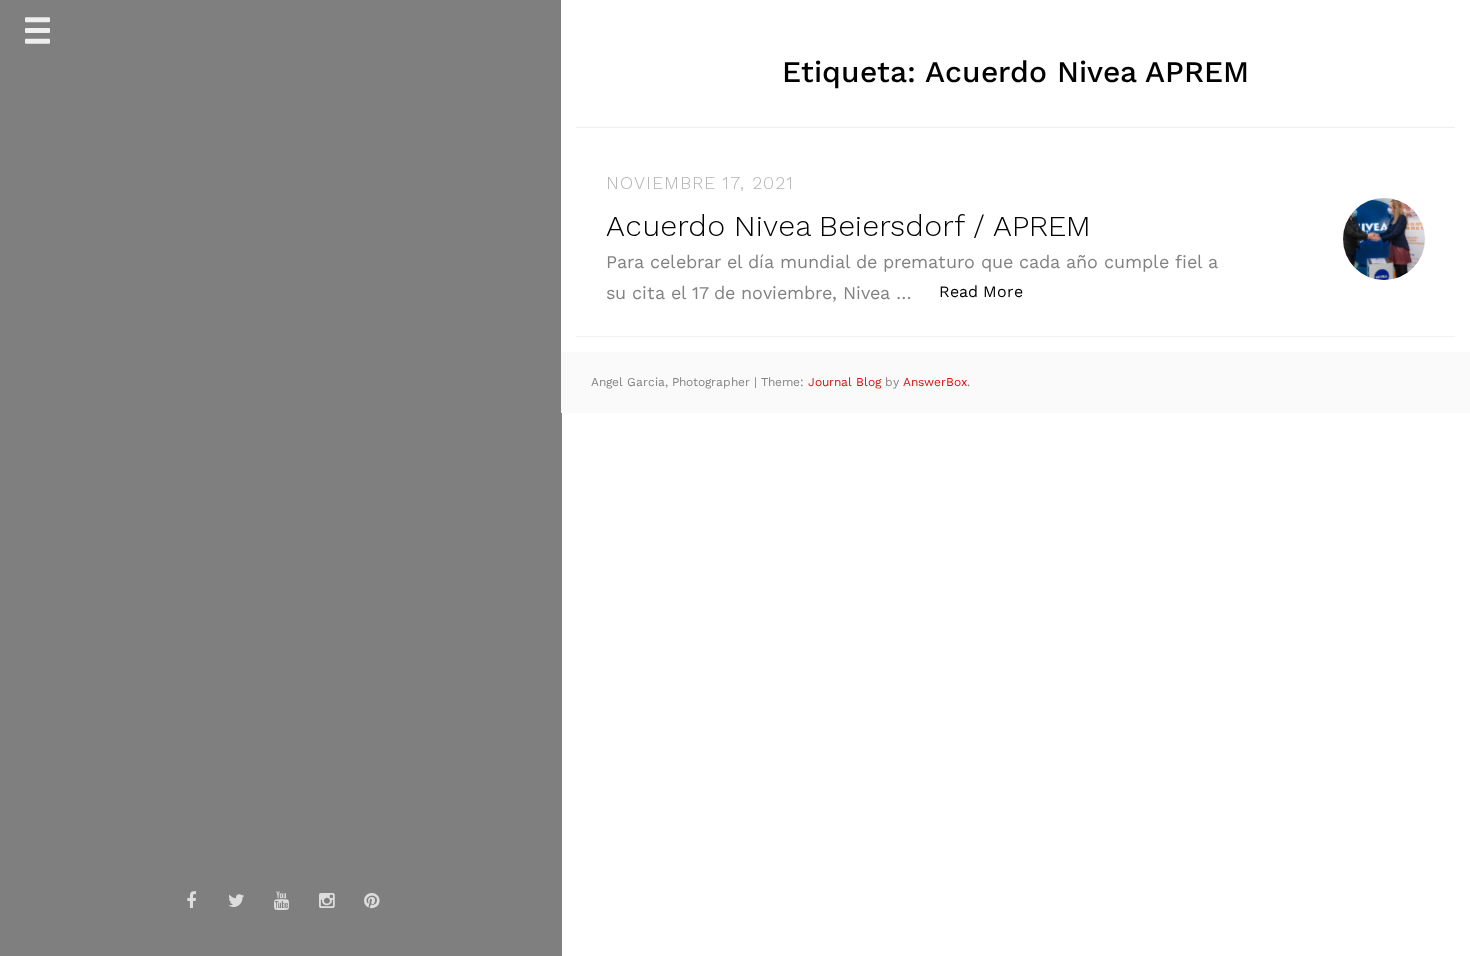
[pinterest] (371, 901)
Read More (991, 291)
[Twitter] (236, 901)
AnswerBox (935, 382)
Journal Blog (846, 382)
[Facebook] (191, 901)
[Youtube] (281, 901)
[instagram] (326, 901)
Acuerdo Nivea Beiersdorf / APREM (848, 225)
